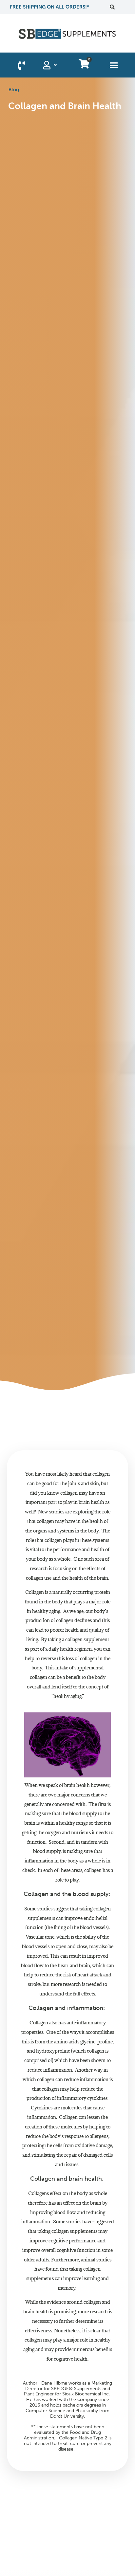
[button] (112, 7)
